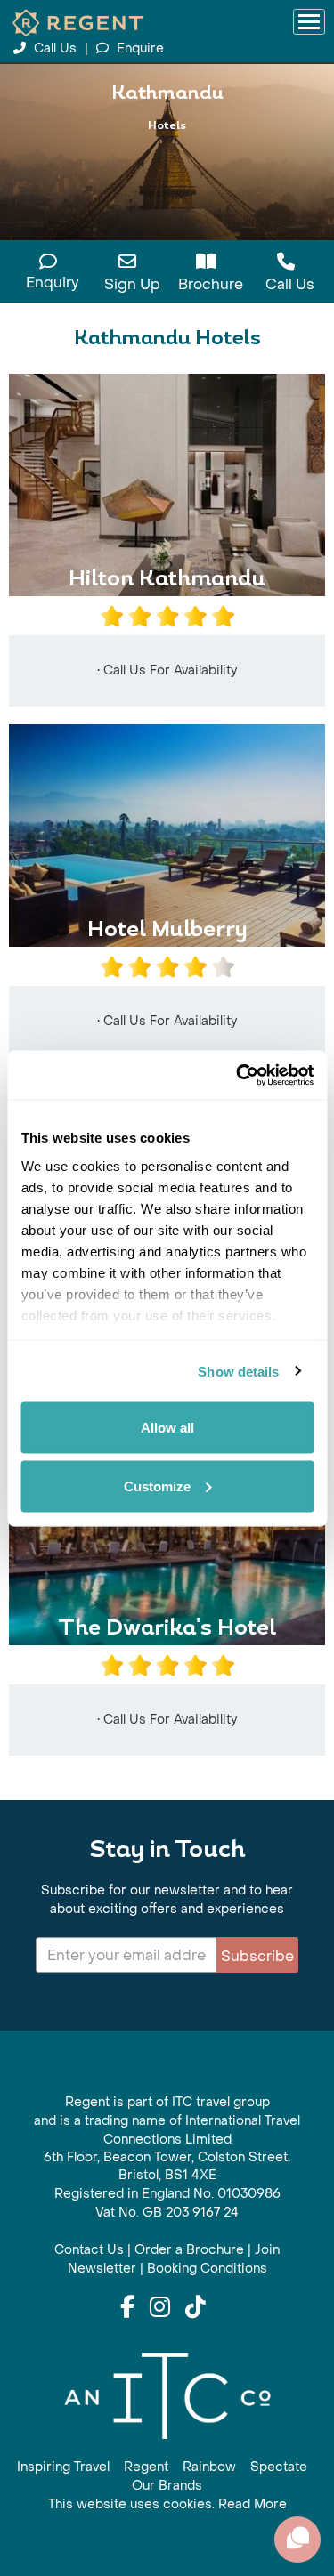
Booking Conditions (207, 2269)
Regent (146, 2467)
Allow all (167, 1428)
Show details (238, 1371)
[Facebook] (127, 2308)
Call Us (55, 48)
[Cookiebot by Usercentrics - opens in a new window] (238, 1075)
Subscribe (257, 1956)
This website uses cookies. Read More (167, 2504)
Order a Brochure (189, 2250)
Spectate (279, 2467)
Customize (157, 1486)
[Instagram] (160, 2308)
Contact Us (89, 2250)
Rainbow (209, 2467)
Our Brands (167, 2486)
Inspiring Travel (63, 2467)
